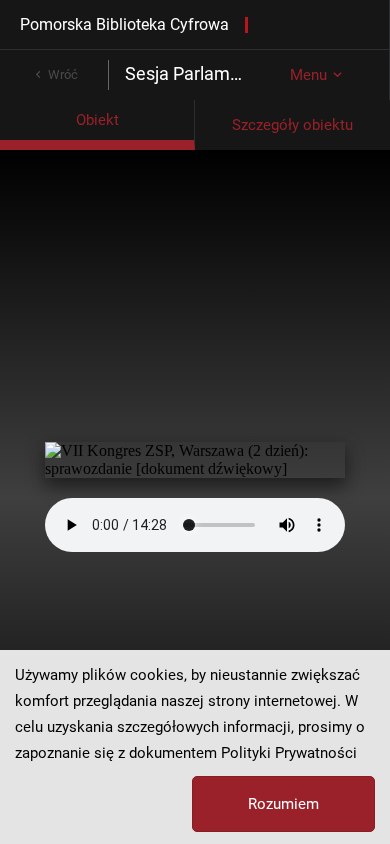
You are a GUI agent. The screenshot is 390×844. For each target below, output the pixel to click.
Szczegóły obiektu (292, 125)
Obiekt (97, 120)
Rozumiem (283, 804)
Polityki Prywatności (289, 753)
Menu (308, 75)
